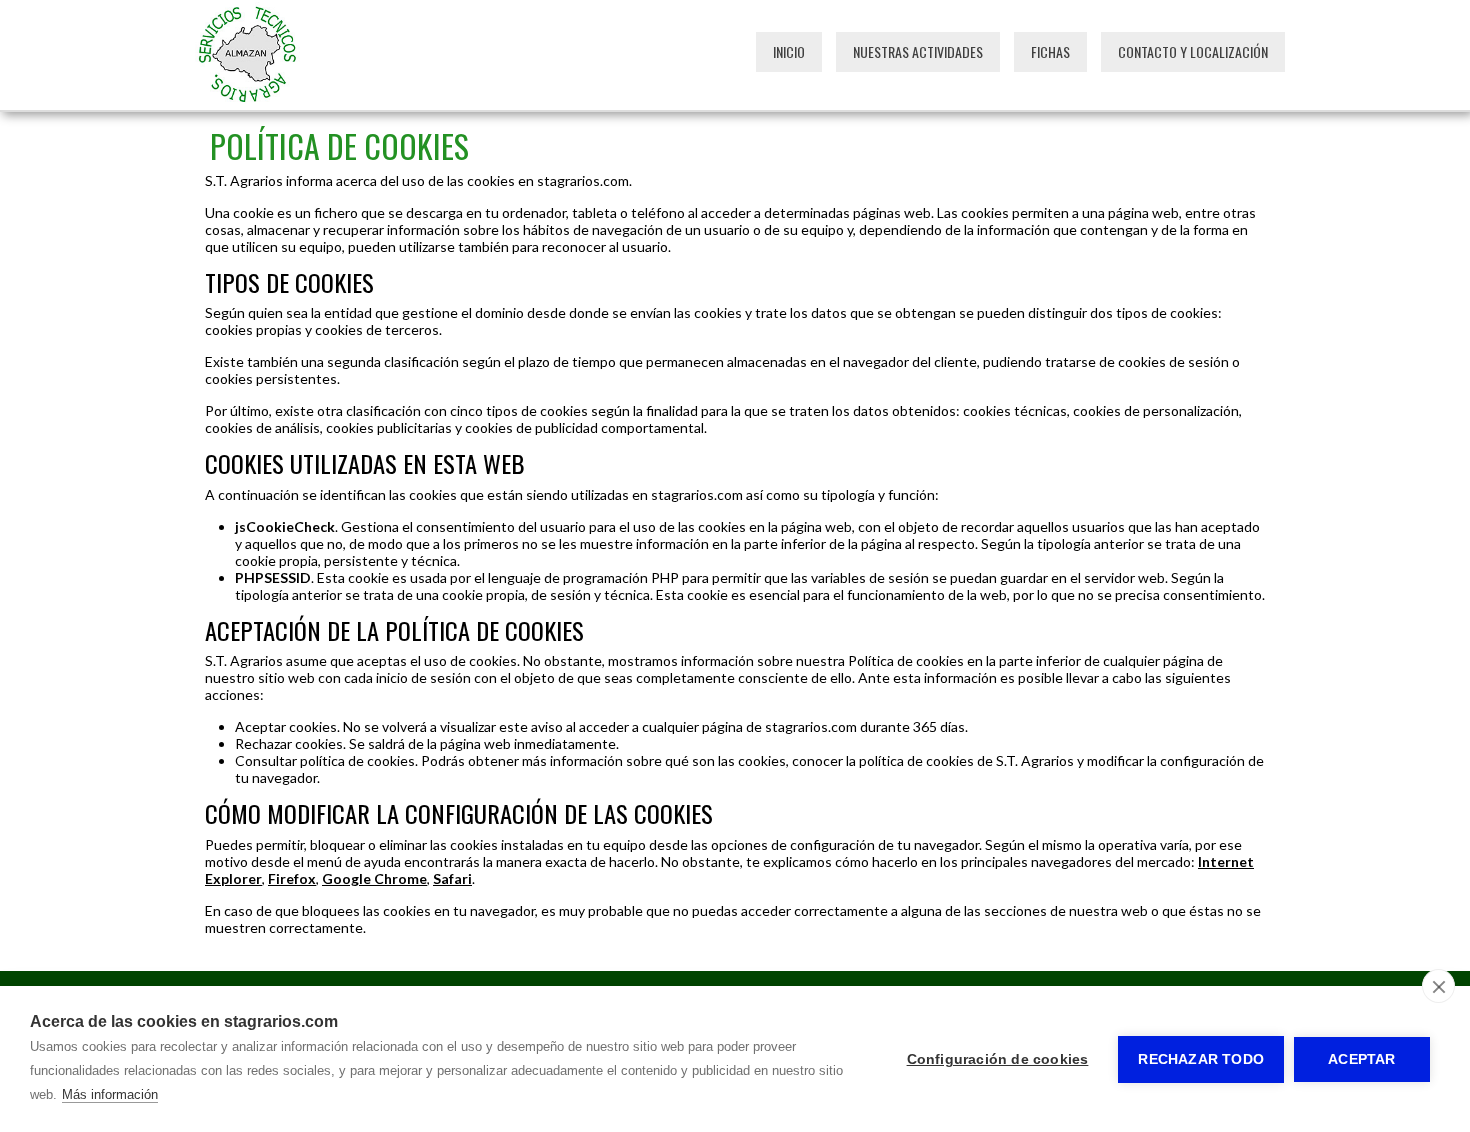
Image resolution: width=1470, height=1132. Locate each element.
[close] (1438, 986)
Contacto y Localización (1193, 51)
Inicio (789, 51)
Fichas (1050, 51)
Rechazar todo (1201, 1059)
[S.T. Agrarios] (247, 102)
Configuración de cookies (998, 1059)
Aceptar (1361, 1059)
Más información (110, 1094)
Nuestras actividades (918, 51)
